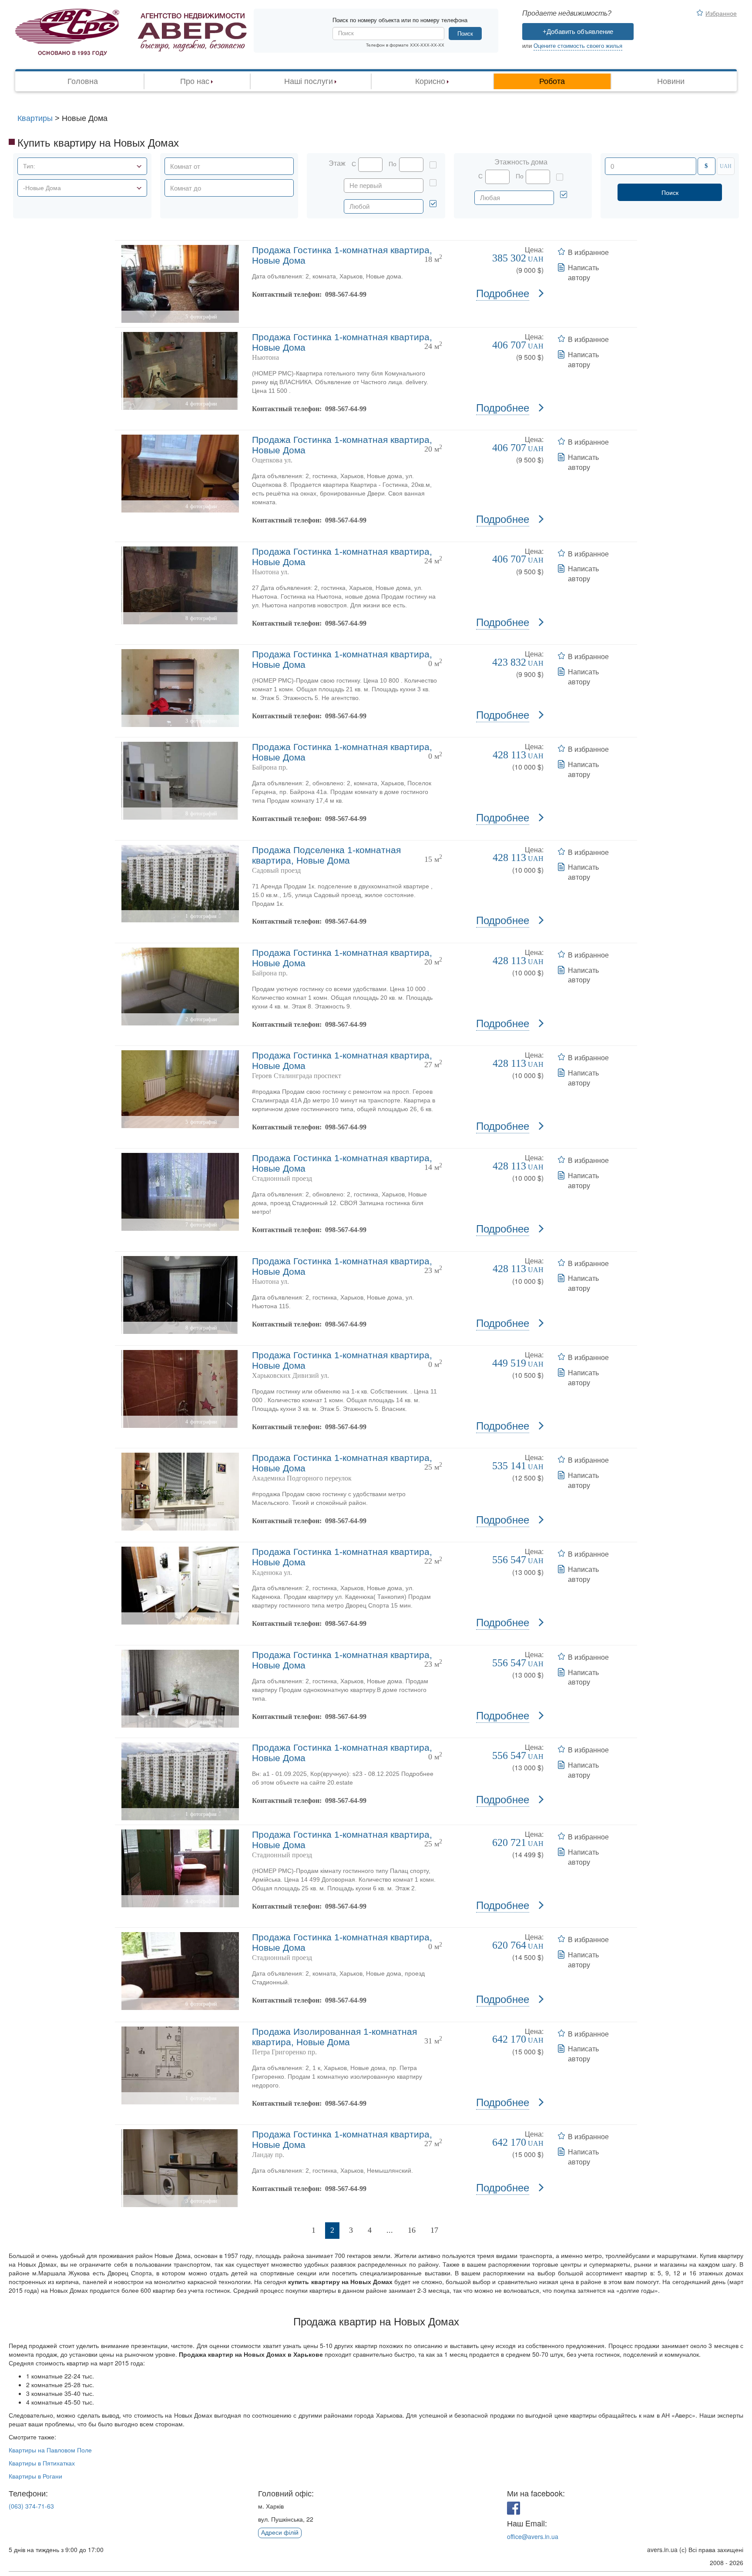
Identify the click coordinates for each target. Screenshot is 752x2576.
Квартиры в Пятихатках (42, 2463)
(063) (31, 2506)
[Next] (456, 2231)
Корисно (430, 81)
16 (412, 2230)
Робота (552, 81)
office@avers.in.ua (533, 2536)
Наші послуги (309, 81)
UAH (726, 166)
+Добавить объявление (578, 32)
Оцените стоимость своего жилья (578, 46)
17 (434, 2230)
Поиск (465, 34)
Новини (671, 81)
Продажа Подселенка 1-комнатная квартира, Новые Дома (326, 855)
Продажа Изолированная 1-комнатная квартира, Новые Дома (334, 2037)
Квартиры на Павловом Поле (50, 2450)
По (393, 164)
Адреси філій (280, 2532)
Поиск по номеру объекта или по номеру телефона (400, 20)
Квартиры (35, 118)
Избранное (721, 13)
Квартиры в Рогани (35, 2476)
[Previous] (294, 2231)
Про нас (195, 81)
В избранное (588, 252)
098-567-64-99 (346, 294)
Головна (83, 81)
